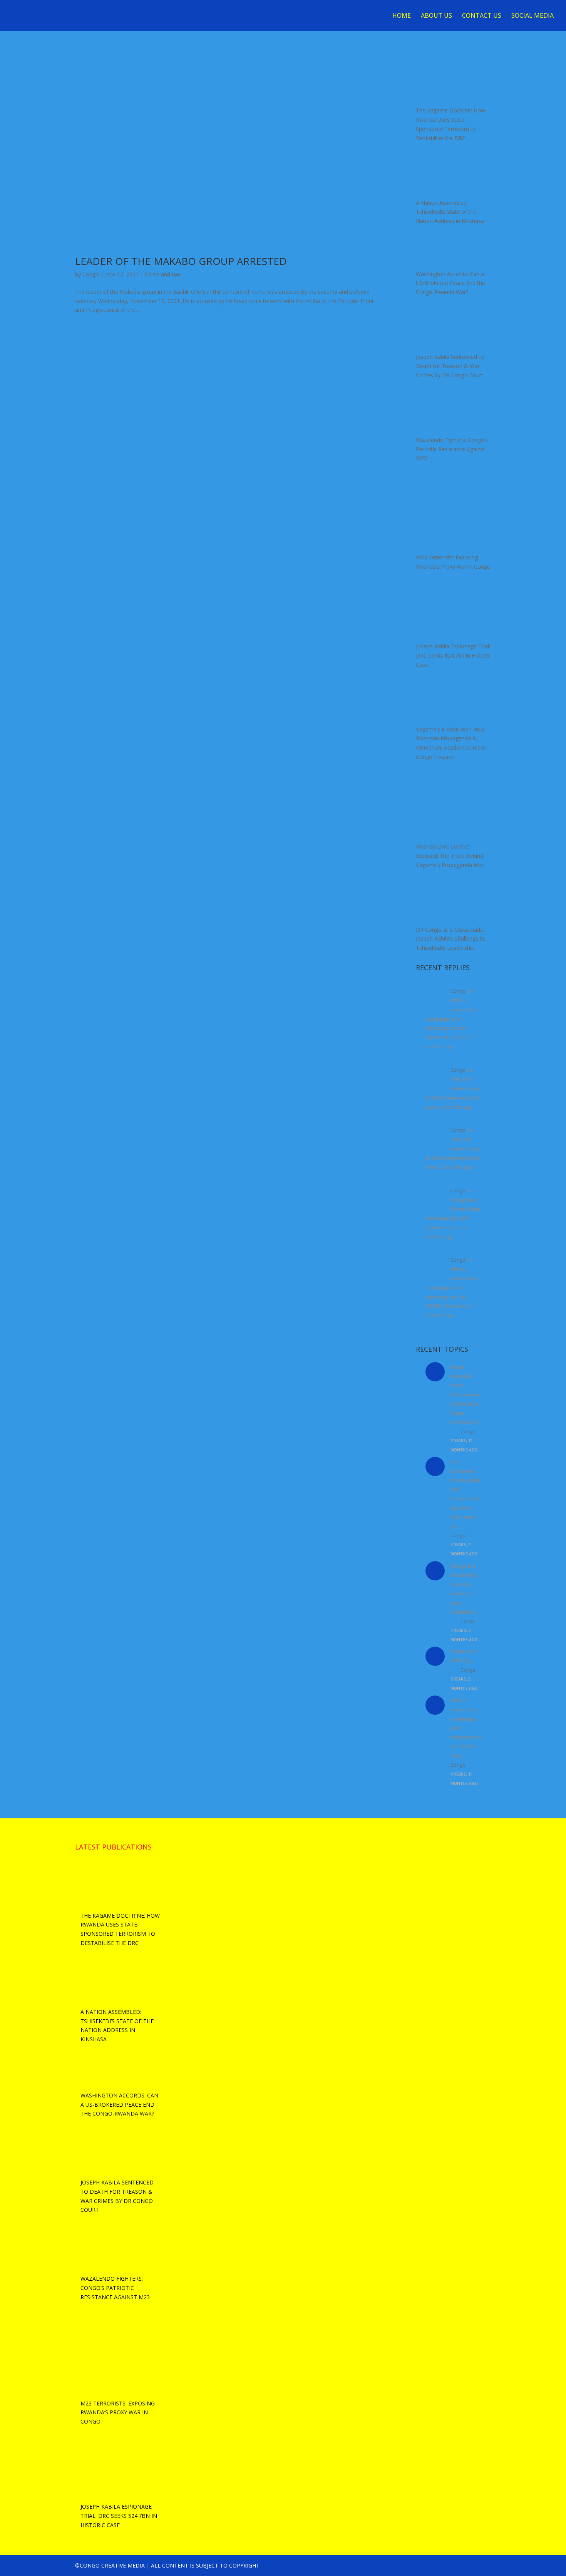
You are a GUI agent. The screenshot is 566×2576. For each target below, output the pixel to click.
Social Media (533, 16)
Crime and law (162, 274)
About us (436, 16)
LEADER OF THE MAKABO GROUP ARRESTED (181, 261)
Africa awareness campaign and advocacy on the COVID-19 (451, 1019)
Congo (91, 274)
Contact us (482, 16)
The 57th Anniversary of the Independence (453, 1088)
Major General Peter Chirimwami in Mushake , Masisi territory (466, 1394)
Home (402, 16)
